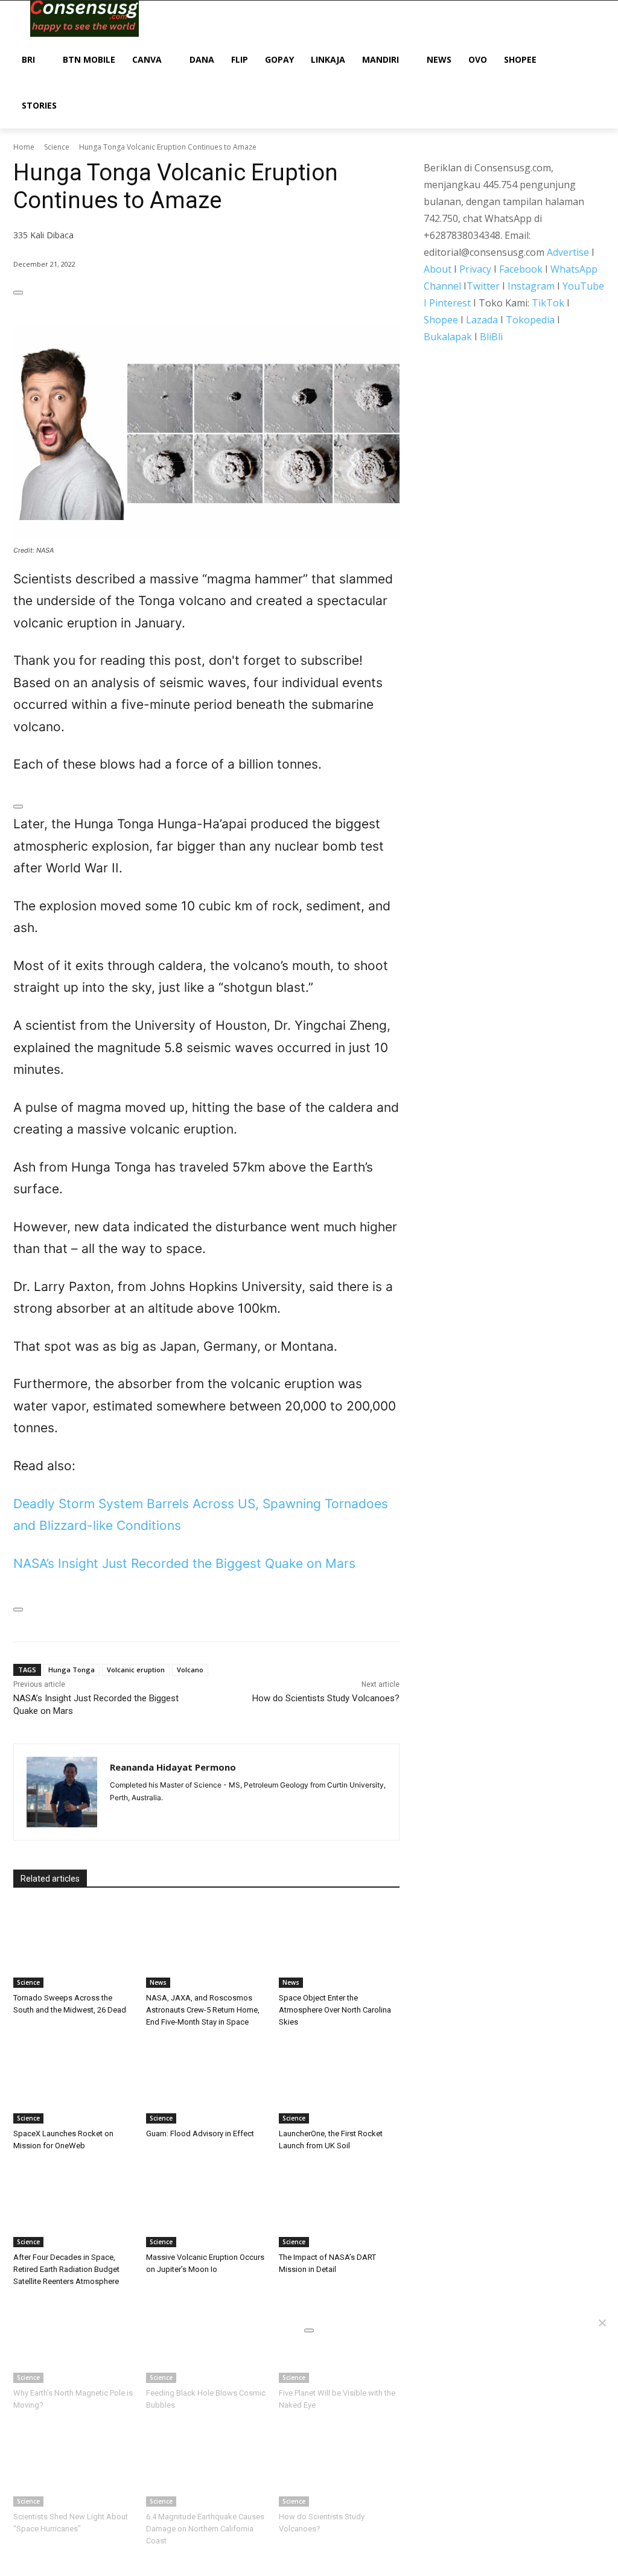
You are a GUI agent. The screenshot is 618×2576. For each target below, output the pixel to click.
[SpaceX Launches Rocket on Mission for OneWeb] (74, 2081)
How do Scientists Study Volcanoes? (326, 1698)
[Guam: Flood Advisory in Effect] (206, 2081)
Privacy (475, 269)
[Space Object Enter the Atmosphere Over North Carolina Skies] (339, 1946)
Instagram (531, 286)
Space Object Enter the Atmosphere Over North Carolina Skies (335, 2010)
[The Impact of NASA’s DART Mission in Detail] (339, 2205)
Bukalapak (448, 337)
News (158, 1982)
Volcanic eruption (136, 1670)
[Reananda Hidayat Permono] (62, 1792)
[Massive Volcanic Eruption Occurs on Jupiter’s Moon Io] (206, 2205)
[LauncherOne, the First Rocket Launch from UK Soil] (339, 2081)
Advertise (568, 252)
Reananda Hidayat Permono (173, 1767)
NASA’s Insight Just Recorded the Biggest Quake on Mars (184, 1563)
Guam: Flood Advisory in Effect (200, 2133)
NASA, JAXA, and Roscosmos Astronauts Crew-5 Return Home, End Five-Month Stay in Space (203, 2010)
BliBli (491, 337)
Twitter (483, 286)
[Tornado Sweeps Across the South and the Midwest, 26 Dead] (74, 1946)
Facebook (521, 269)
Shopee (441, 320)
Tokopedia (530, 320)
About (438, 269)
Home (24, 147)
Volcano (190, 1670)
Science (57, 147)
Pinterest (450, 303)
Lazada (482, 320)
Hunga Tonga (72, 1670)
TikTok (548, 303)
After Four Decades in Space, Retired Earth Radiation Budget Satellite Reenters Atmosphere (66, 2269)
